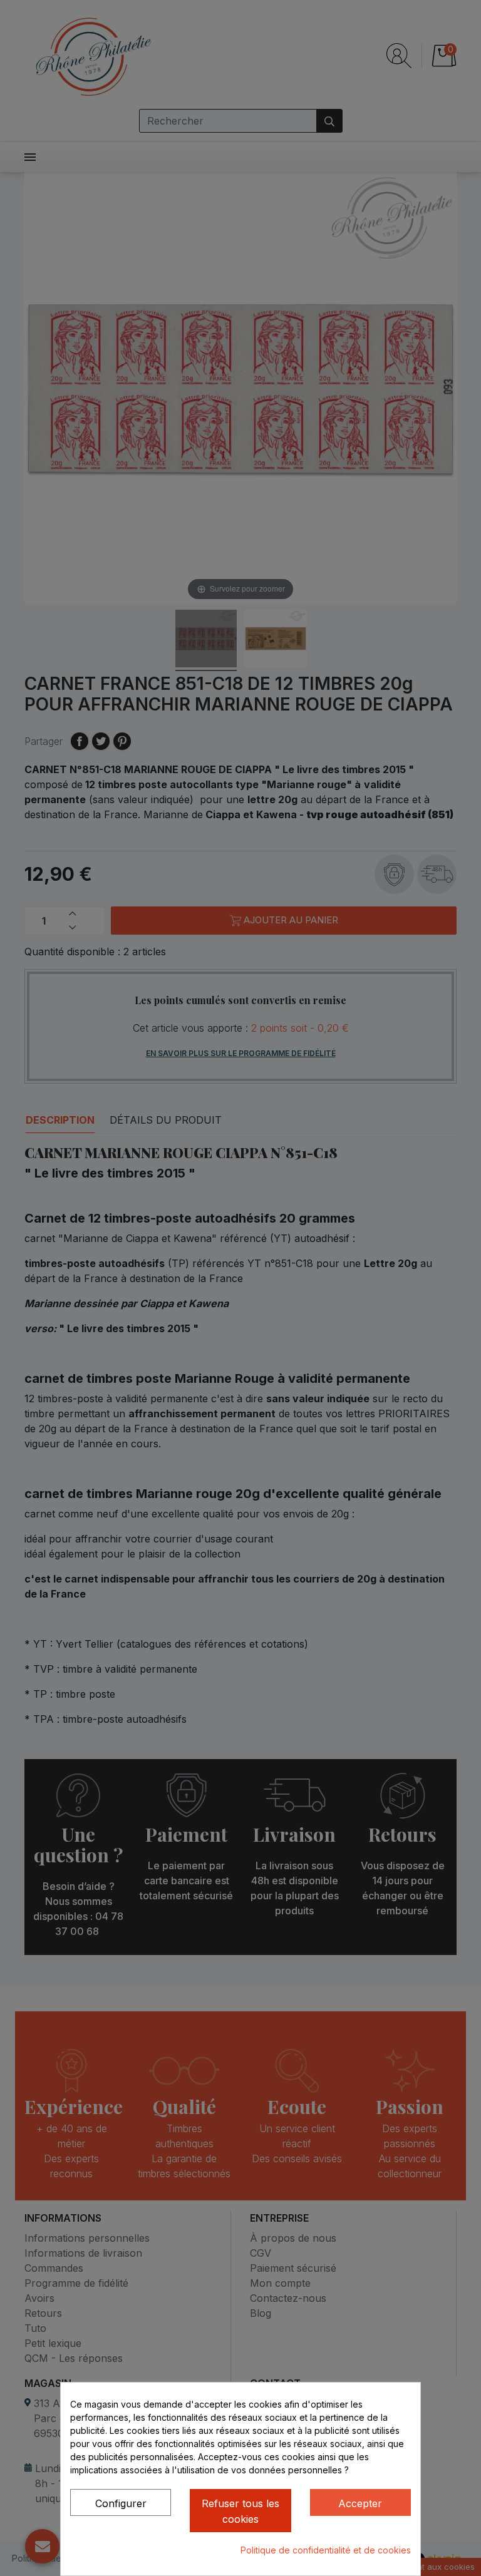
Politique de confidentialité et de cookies (326, 2550)
